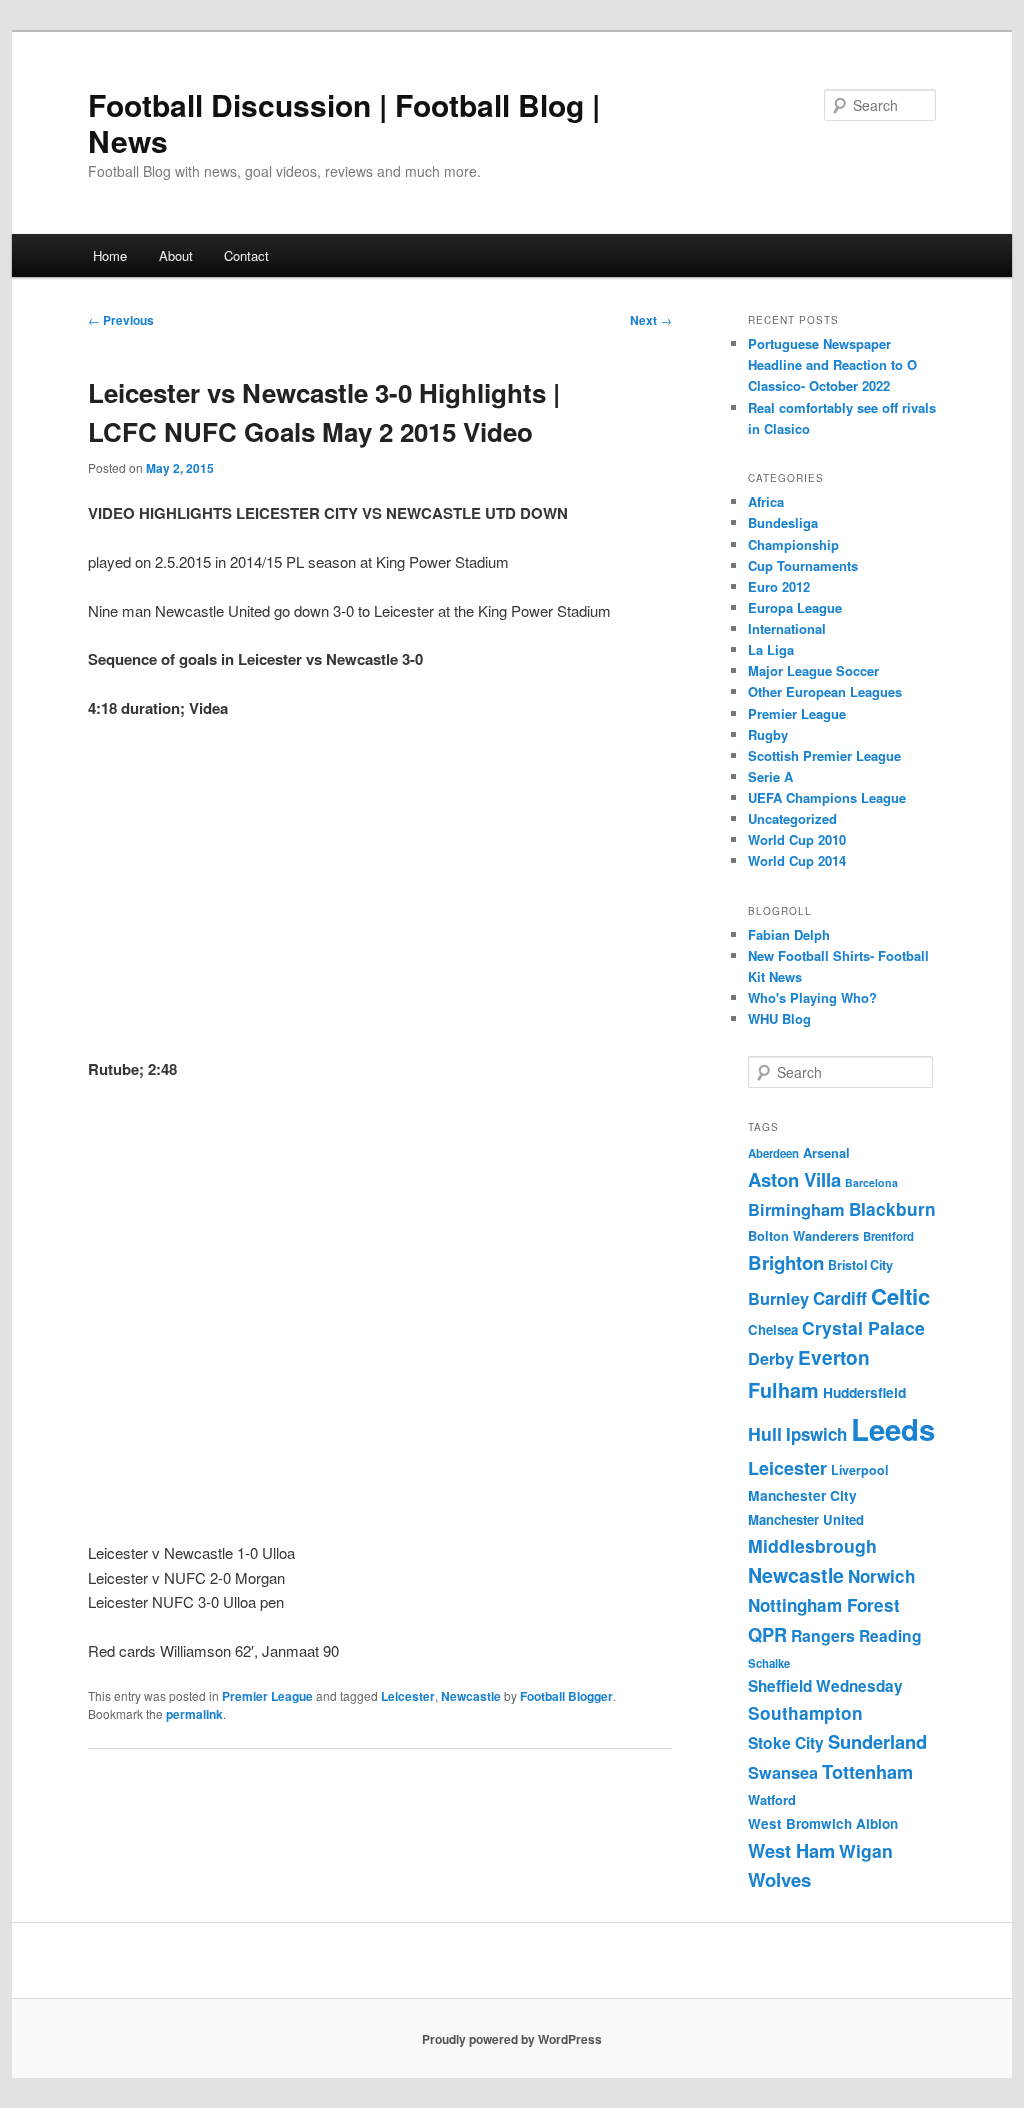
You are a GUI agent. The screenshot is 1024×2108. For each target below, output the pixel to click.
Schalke (769, 1663)
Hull (765, 1433)
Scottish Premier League (824, 755)
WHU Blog (779, 1018)
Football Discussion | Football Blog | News (344, 122)
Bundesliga (783, 522)
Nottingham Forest (824, 1605)
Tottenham (867, 1771)
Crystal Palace (863, 1327)
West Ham (791, 1850)
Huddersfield (864, 1392)
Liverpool (859, 1470)
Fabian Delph (789, 934)
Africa (766, 501)
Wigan (866, 1850)
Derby (771, 1358)
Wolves (779, 1879)
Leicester (408, 1696)
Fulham (783, 1390)
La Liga (771, 649)
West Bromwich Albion (823, 1823)
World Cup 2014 (797, 860)
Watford (772, 1800)
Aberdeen (773, 1153)
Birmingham (796, 1209)
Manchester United (806, 1519)
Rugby (768, 734)
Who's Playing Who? (812, 997)
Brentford (888, 1236)
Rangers (823, 1635)
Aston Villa (794, 1179)
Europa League (795, 607)
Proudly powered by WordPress (512, 2039)
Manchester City (802, 1495)
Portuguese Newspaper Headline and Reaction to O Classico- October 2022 (832, 364)
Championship (793, 544)
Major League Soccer (813, 670)
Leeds (893, 1429)
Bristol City (860, 1265)
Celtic (900, 1296)
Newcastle (471, 1696)
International (787, 628)
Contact (246, 255)
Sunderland (877, 1741)
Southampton (805, 1713)
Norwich (881, 1576)
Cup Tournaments (803, 565)
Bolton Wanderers (803, 1236)
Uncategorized (792, 818)
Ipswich (816, 1434)
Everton (834, 1357)
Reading (890, 1635)
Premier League (267, 1696)
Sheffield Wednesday (825, 1686)
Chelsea (773, 1329)
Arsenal (826, 1153)
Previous (121, 320)
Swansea (783, 1772)
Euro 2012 (779, 586)
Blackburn (892, 1209)
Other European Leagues (825, 691)
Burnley (778, 1298)
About (176, 255)
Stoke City (786, 1742)
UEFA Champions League (827, 797)
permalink (194, 1714)
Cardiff (840, 1298)
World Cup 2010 (797, 839)
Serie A (770, 776)
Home (110, 255)
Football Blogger (566, 1696)
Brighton (786, 1262)
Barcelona (871, 1182)
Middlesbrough (812, 1545)
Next (651, 320)
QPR (767, 1634)
